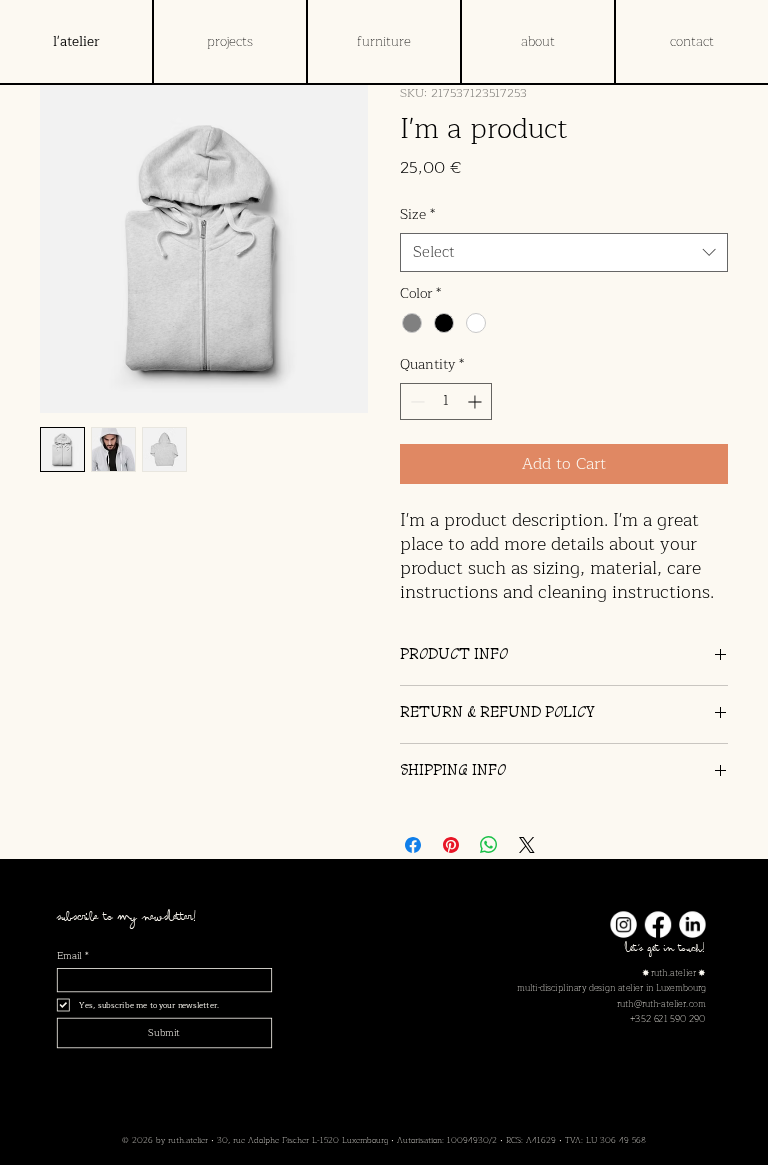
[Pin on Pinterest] (451, 845)
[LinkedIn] (692, 924)
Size (417, 215)
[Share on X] (527, 845)
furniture (384, 41)
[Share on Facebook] (413, 845)
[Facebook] (658, 924)
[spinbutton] (446, 401)
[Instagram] (623, 924)
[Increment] (476, 401)
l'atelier (76, 41)
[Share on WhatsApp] (489, 845)
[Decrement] (415, 401)
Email (73, 956)
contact (692, 41)
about (538, 41)
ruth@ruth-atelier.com (661, 1003)
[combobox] (564, 252)
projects (230, 41)
